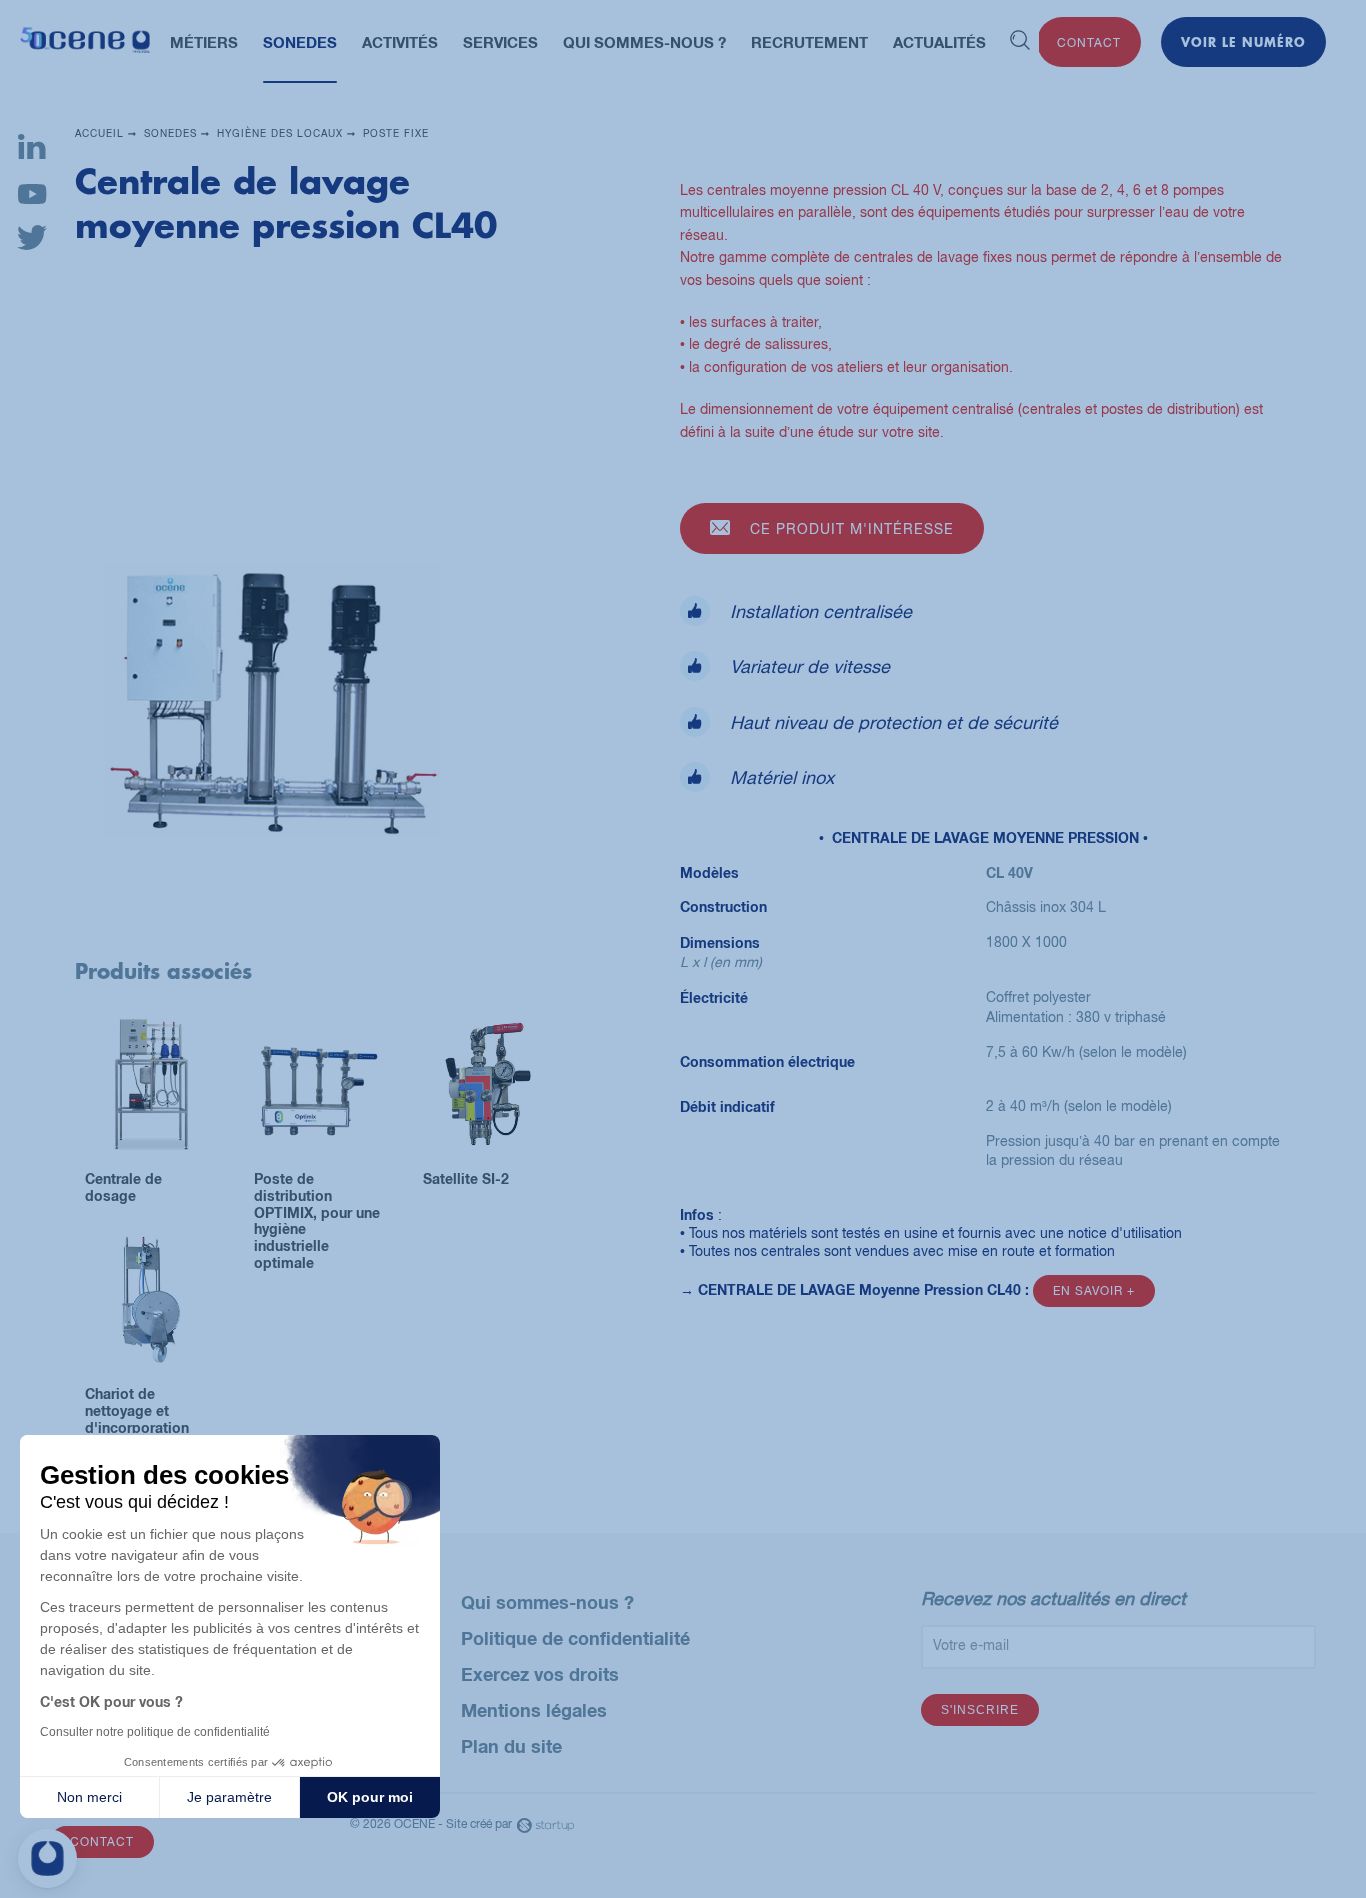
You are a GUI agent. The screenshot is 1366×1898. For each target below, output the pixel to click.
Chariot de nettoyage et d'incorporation (149, 1325)
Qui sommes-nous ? (547, 1602)
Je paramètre (229, 1797)
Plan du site (511, 1746)
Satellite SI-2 (487, 1110)
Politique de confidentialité (575, 1638)
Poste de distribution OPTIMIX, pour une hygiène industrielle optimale (318, 1110)
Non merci (89, 1797)
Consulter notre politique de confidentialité (155, 1732)
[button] (47, 1858)
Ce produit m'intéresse (852, 529)
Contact (1089, 43)
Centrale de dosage (149, 1110)
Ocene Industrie (85, 42)
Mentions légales (534, 1710)
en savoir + (1094, 1291)
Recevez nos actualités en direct (1053, 1598)
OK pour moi (370, 1797)
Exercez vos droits (540, 1674)
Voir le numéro (1243, 42)
